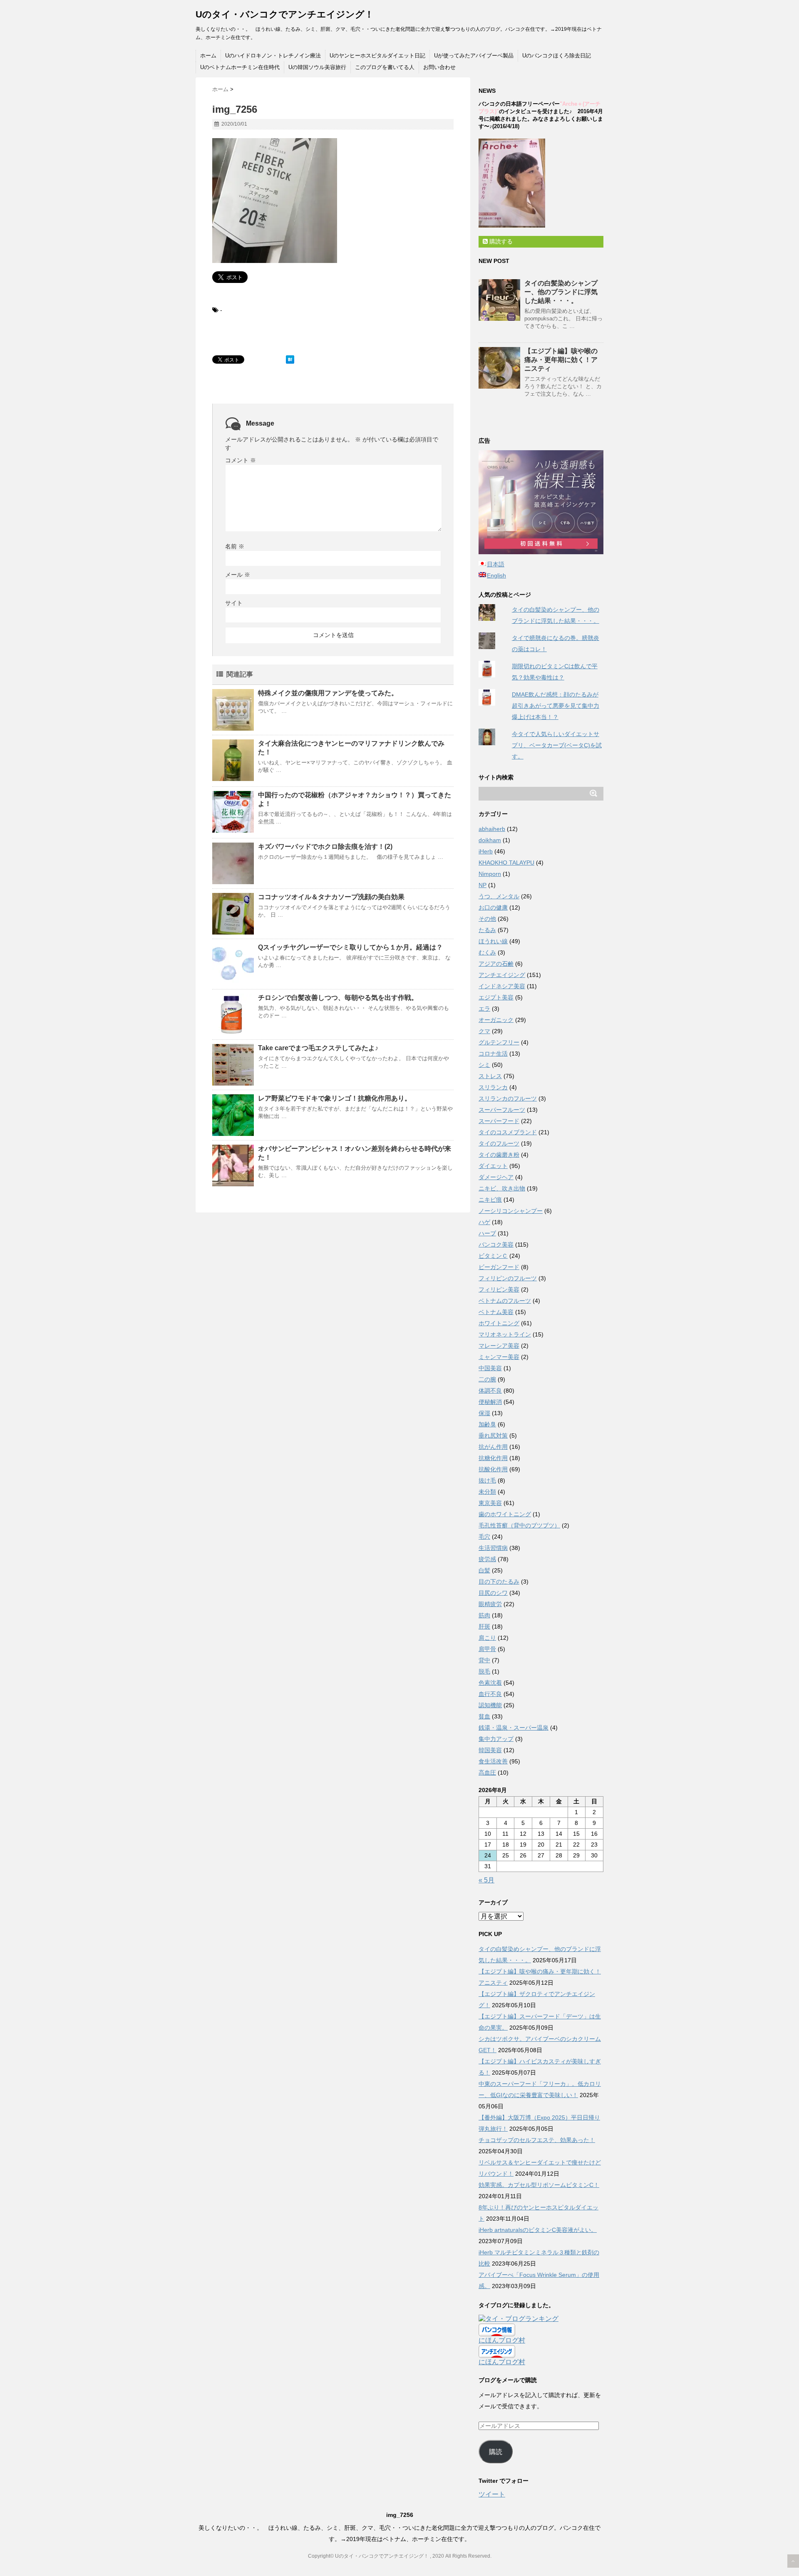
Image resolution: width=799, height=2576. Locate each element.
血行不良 (490, 1694)
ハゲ (484, 1222)
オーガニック (496, 1020)
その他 (487, 919)
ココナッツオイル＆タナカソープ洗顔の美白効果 (331, 897)
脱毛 (484, 1671)
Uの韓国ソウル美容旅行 (317, 67)
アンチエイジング (502, 975)
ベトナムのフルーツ (505, 1301)
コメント (241, 460)
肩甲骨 (487, 1649)
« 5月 (486, 1880)
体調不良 (490, 1391)
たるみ (487, 930)
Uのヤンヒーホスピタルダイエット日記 (377, 56)
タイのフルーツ (499, 1143)
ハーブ (487, 1233)
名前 (235, 546)
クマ (484, 1031)
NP (483, 885)
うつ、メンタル (499, 896)
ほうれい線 (493, 941)
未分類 (487, 1492)
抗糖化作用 (493, 1458)
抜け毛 (487, 1480)
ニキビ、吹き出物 (502, 1188)
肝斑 (484, 1626)
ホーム (208, 56)
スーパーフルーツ (502, 1110)
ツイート (492, 2494)
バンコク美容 (496, 1245)
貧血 (484, 1716)
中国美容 (490, 1368)
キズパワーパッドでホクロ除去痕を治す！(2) (325, 847)
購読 (496, 2452)
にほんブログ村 (502, 2340)
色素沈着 (490, 1683)
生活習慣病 (493, 1548)
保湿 (484, 1413)
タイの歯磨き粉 (499, 1155)
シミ (484, 1065)
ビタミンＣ (493, 1256)
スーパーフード (499, 1121)
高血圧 (487, 1773)
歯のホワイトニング (505, 1514)
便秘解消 (490, 1402)
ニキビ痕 (490, 1200)
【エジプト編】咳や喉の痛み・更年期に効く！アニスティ (561, 360)
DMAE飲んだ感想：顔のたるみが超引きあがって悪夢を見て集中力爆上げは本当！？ (556, 706)
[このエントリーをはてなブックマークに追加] (290, 359)
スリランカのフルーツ (508, 1098)
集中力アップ (496, 1739)
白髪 (484, 1570)
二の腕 (487, 1379)
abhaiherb (492, 829)
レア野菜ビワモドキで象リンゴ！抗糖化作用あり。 (335, 1098)
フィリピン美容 (499, 1289)
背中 (484, 1660)
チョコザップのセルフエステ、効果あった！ (537, 2140)
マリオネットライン (505, 1334)
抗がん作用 (493, 1447)
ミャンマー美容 (499, 1357)
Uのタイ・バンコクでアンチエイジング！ (285, 14)
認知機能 (490, 1705)
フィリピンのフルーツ (508, 1278)
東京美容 (490, 1503)
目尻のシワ (493, 1593)
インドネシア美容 (502, 986)
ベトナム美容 (496, 1312)
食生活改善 (493, 1761)
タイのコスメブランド (508, 1132)
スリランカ (493, 1087)
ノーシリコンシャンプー (511, 1211)
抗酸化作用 (493, 1469)
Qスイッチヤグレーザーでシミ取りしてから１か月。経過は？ (350, 947)
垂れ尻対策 (493, 1436)
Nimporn (490, 874)
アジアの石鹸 (496, 964)
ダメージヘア (496, 1177)
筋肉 (484, 1615)
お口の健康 (493, 907)
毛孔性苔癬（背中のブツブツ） (519, 1525)
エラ (484, 1009)
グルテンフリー (499, 1042)
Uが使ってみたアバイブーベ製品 (474, 56)
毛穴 (484, 1537)
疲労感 (487, 1559)
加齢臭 (487, 1424)
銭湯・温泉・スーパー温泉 (514, 1728)
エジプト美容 (496, 997)
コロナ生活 (493, 1054)
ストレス (490, 1076)
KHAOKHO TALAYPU (506, 863)
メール (238, 575)
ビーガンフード (499, 1267)
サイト (234, 603)
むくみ (487, 952)
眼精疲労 (490, 1604)
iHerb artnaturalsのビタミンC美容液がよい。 (538, 2230)
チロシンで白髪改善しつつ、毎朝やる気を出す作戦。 (338, 998)
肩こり (487, 1638)
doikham (490, 840)
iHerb (486, 851)
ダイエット (493, 1166)
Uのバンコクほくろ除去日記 (557, 56)
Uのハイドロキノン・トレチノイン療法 (273, 56)
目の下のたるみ (499, 1582)
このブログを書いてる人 (385, 67)
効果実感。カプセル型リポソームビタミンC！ (539, 2185)
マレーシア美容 (499, 1346)
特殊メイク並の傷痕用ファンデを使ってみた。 (328, 693)
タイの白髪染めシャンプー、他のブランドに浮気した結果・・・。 (561, 292)
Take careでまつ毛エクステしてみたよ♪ (318, 1048)
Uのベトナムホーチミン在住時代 (240, 67)
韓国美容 (490, 1750)
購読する (500, 241)
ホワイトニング (499, 1323)
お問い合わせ (439, 67)
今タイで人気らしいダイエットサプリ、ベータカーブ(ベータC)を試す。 (557, 745)
